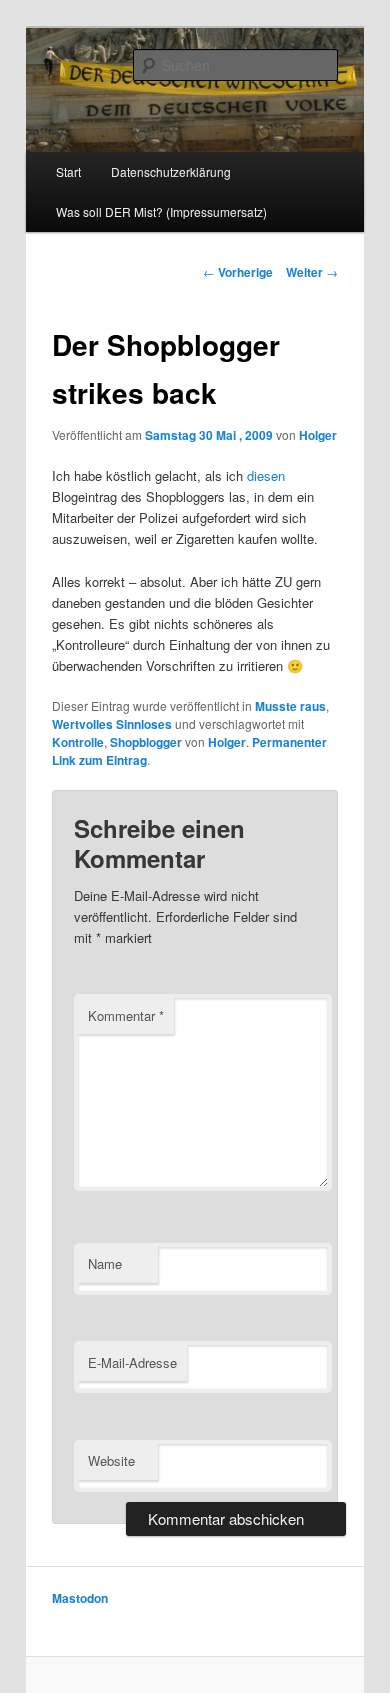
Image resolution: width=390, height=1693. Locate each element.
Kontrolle (78, 742)
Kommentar (126, 1015)
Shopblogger (146, 742)
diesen (266, 475)
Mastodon (80, 1598)
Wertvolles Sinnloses (112, 724)
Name (105, 1263)
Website (111, 1460)
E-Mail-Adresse (132, 1362)
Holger (318, 435)
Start (68, 171)
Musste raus (290, 706)
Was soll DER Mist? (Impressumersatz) (161, 211)
